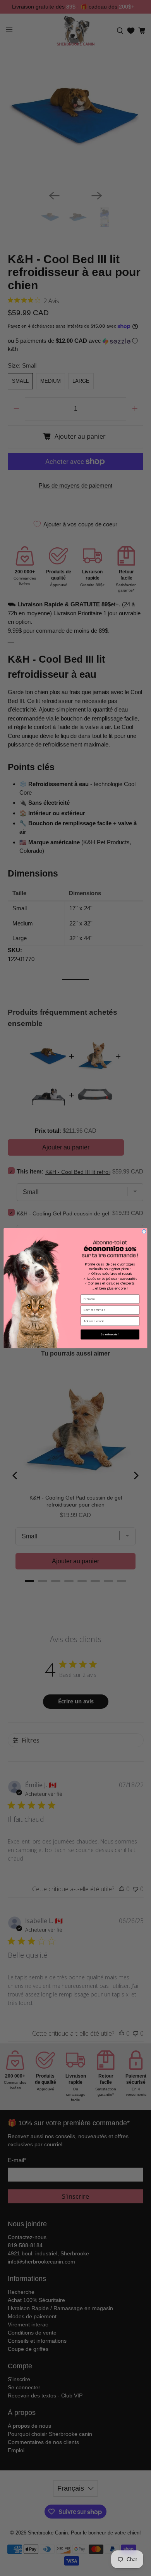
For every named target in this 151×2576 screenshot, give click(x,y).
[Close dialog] (144, 1231)
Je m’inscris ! (110, 1334)
